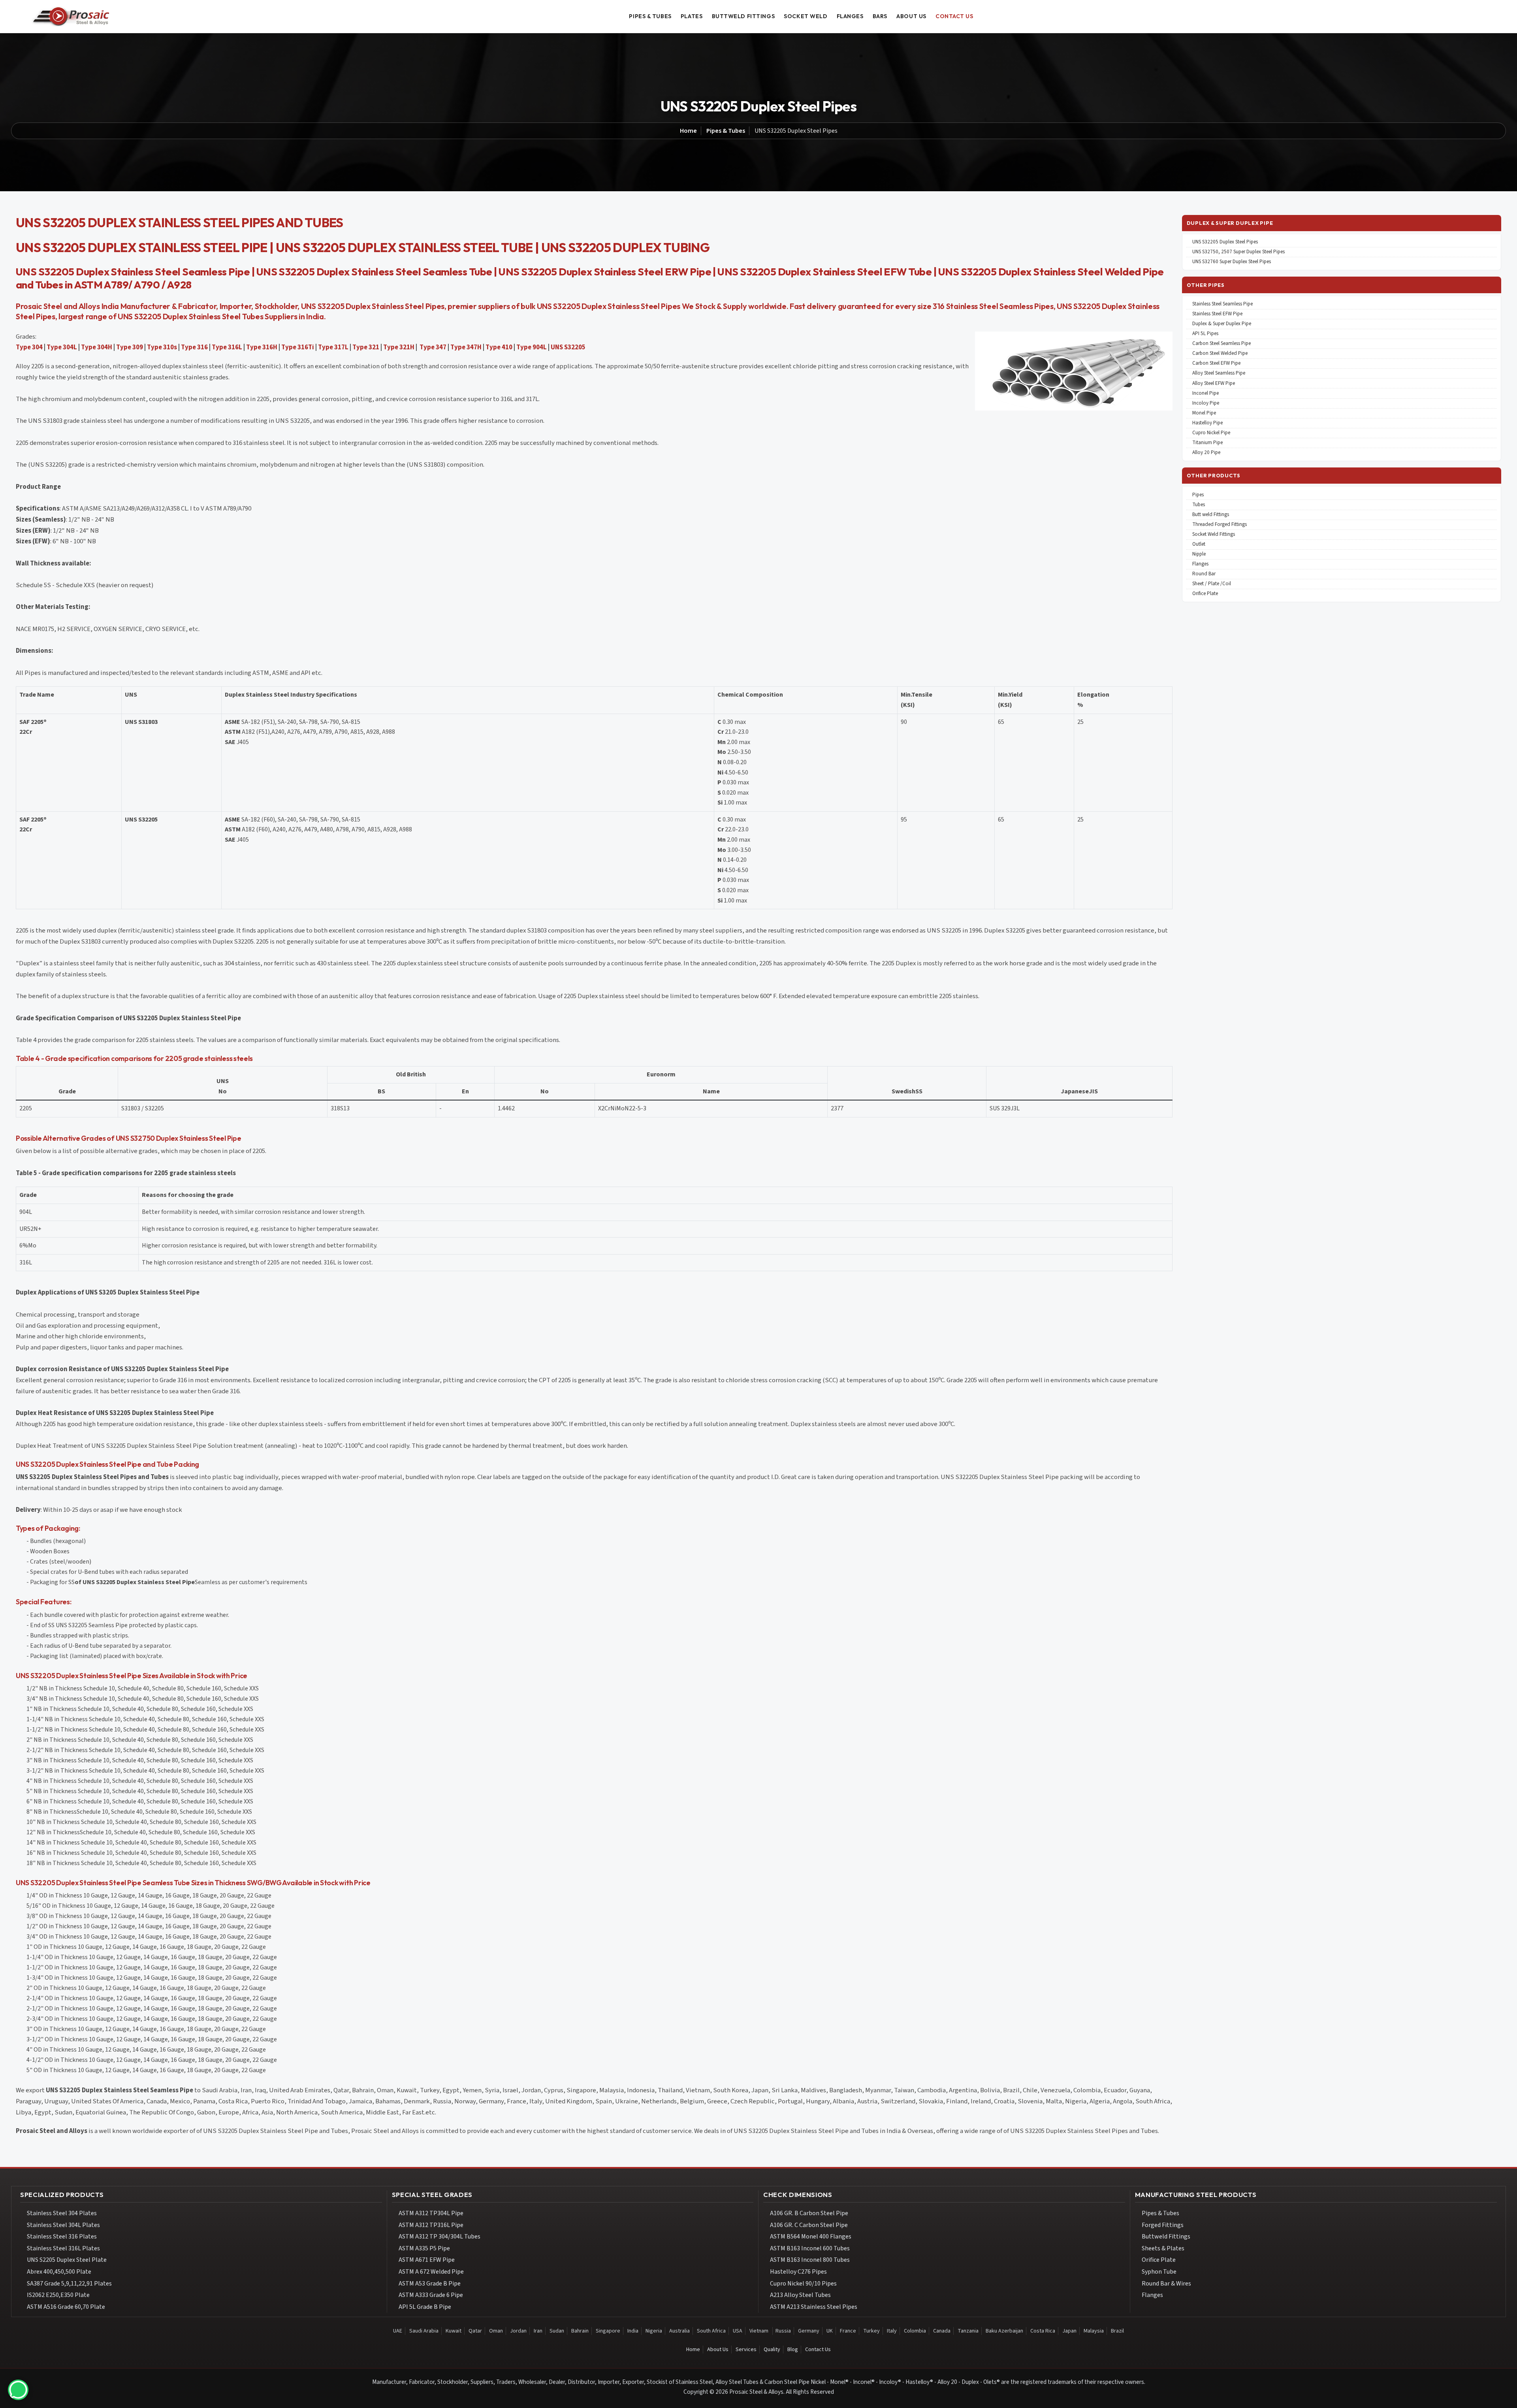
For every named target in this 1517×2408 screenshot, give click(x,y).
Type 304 (29, 347)
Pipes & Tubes (726, 131)
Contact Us (818, 2350)
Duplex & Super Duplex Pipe (1222, 324)
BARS (880, 16)
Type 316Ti (298, 347)
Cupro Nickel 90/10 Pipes (803, 2284)
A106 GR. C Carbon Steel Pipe (809, 2225)
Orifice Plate (1205, 594)
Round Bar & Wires (1166, 2284)
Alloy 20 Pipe (1206, 453)
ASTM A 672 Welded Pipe (431, 2272)
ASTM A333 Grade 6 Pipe (431, 2295)
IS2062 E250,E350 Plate (58, 2295)
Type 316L (227, 347)
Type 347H (466, 347)
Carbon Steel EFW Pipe (1216, 363)
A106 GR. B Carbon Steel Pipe (809, 2213)
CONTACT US (954, 16)
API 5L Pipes (1205, 334)
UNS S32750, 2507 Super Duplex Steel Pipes (1238, 252)
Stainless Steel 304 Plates (62, 2213)
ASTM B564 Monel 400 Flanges (811, 2237)
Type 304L (62, 347)
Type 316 (194, 347)
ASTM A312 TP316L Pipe (431, 2225)
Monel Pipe (1204, 413)
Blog (793, 2350)
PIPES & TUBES (650, 16)
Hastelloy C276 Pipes (798, 2272)
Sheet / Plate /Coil (1212, 584)
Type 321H (399, 347)
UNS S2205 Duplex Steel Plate (67, 2260)
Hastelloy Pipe (1207, 423)
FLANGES (850, 16)
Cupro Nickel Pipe (1211, 433)
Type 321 (366, 347)
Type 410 (499, 347)
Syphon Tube (1159, 2272)
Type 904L (532, 347)
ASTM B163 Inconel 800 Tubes (810, 2260)
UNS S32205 (568, 347)
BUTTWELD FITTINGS (743, 16)
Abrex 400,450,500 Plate (59, 2272)
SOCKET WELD (806, 16)
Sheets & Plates (1163, 2248)
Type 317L (333, 347)
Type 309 (130, 347)
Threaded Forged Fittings (1220, 525)
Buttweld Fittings (1166, 2237)
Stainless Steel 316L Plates (63, 2248)
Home (688, 131)
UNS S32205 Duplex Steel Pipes (1225, 242)
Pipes (1198, 495)
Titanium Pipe (1207, 443)
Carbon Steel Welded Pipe (1220, 353)
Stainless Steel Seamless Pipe (1222, 304)
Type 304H (97, 347)
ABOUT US (911, 16)
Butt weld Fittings (1211, 515)
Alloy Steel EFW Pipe (1214, 383)
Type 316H (262, 347)
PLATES (692, 16)
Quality (772, 2350)
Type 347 (433, 347)
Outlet (1199, 544)
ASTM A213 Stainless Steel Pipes (814, 2307)
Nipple (1199, 554)
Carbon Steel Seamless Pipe (1222, 344)
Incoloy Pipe (1206, 403)
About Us (718, 2350)
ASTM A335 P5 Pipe (424, 2248)
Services (746, 2350)
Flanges (1200, 564)
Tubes (1199, 505)
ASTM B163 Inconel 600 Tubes (810, 2248)
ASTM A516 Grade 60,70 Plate (66, 2307)
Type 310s (162, 347)
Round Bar (1204, 574)
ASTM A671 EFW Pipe (427, 2260)
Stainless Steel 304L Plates (63, 2225)
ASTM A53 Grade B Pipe (430, 2284)
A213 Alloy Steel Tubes (800, 2295)
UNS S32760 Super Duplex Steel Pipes (1232, 262)
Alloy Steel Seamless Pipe (1219, 373)
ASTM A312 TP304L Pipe (431, 2213)
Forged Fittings (1163, 2225)
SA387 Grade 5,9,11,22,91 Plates (69, 2284)
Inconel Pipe (1206, 393)
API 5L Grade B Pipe (425, 2307)
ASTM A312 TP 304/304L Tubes (439, 2237)
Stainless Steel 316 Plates (62, 2237)
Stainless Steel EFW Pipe (1217, 314)
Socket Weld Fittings (1214, 534)
